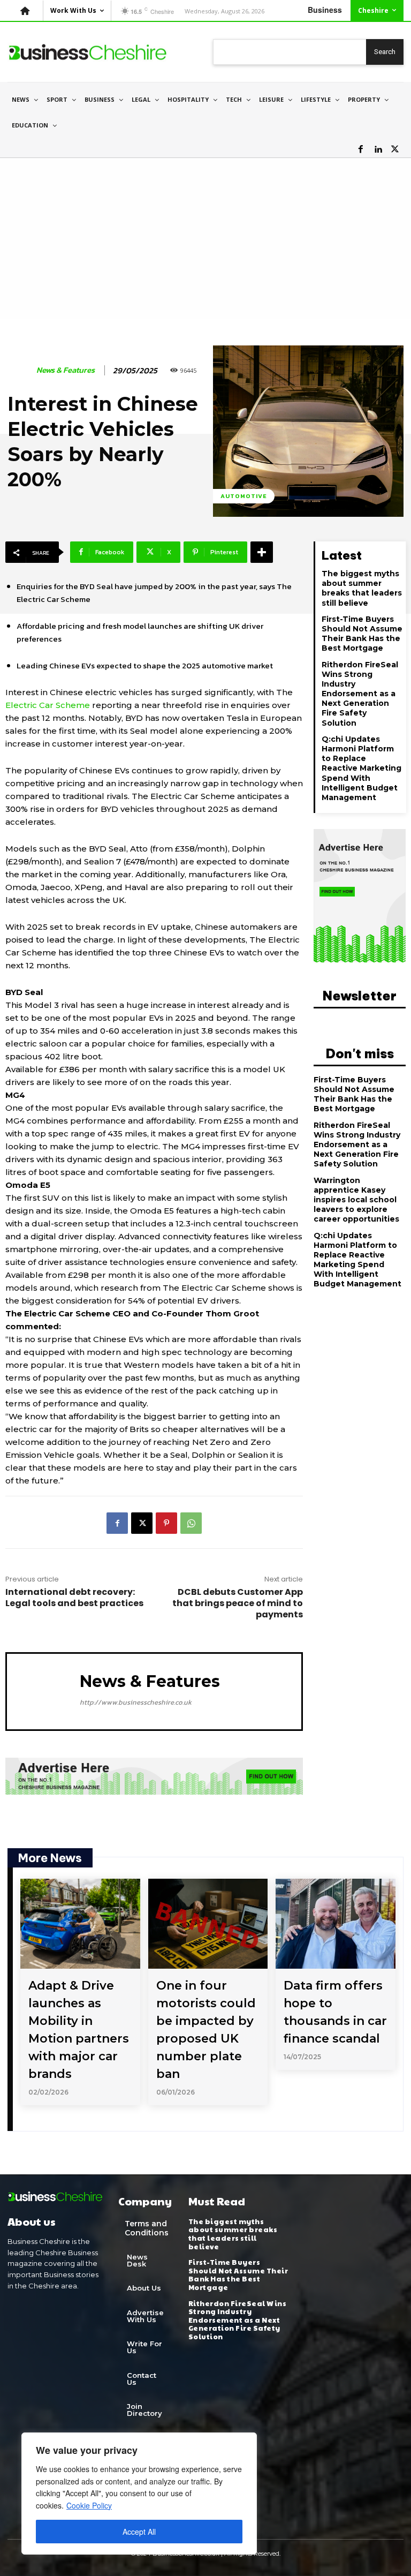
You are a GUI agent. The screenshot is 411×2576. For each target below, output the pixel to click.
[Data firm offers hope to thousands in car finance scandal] (336, 1924)
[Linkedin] (378, 149)
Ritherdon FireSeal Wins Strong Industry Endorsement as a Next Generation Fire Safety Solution (360, 694)
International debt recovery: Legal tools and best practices (74, 1598)
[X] (395, 149)
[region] (139, 2494)
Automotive (244, 496)
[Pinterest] (166, 1523)
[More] (262, 552)
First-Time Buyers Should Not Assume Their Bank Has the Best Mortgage (362, 634)
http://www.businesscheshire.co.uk (136, 1702)
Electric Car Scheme (48, 705)
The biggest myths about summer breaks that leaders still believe (362, 588)
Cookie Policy (89, 2505)
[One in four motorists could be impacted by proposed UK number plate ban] (208, 1924)
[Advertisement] (205, 238)
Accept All (139, 2532)
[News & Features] (20, 370)
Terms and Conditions (147, 2228)
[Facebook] (361, 149)
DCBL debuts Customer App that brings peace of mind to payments (238, 1603)
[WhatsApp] (191, 1523)
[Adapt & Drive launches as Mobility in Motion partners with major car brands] (80, 1924)
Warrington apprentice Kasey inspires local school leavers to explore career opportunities (356, 1200)
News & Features (66, 370)
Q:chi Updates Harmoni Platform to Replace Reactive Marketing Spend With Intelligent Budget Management (361, 768)
